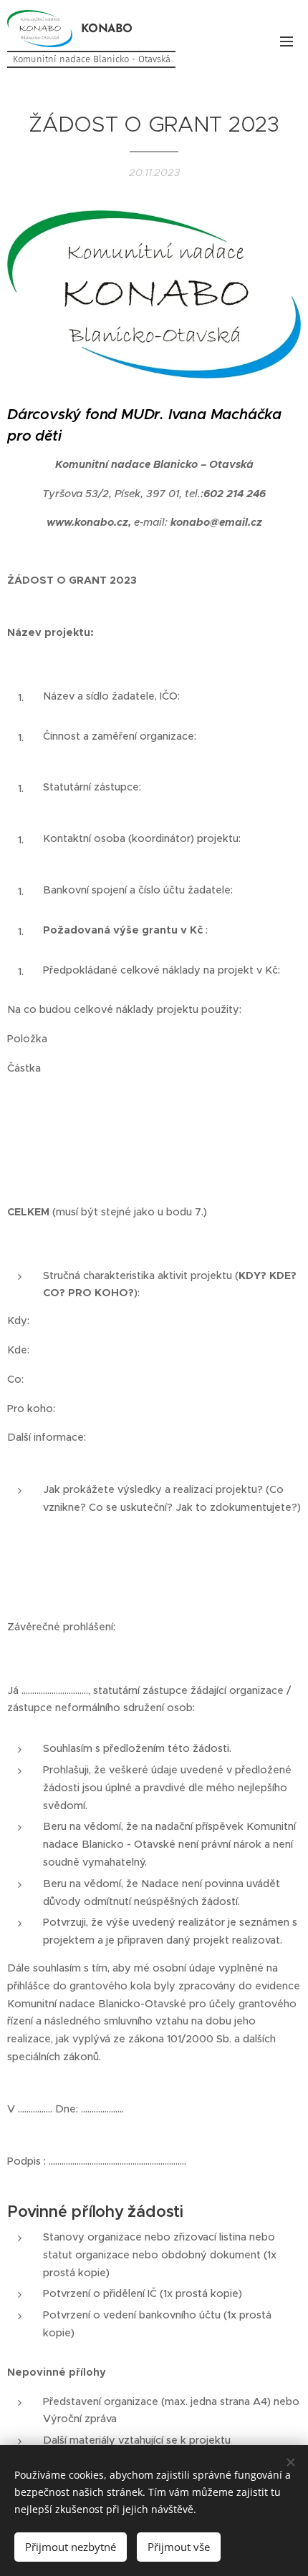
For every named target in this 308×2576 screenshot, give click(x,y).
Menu (287, 41)
